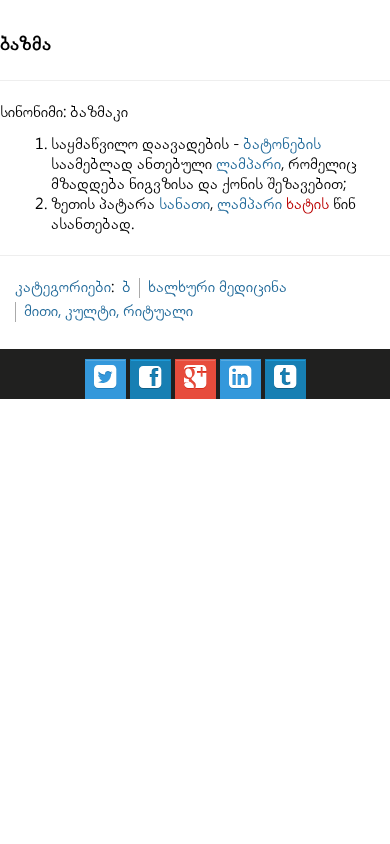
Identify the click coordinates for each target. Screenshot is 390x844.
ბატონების (282, 144)
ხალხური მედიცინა (217, 287)
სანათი (184, 204)
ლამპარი (248, 164)
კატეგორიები (63, 287)
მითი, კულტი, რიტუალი (108, 311)
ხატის (307, 204)
